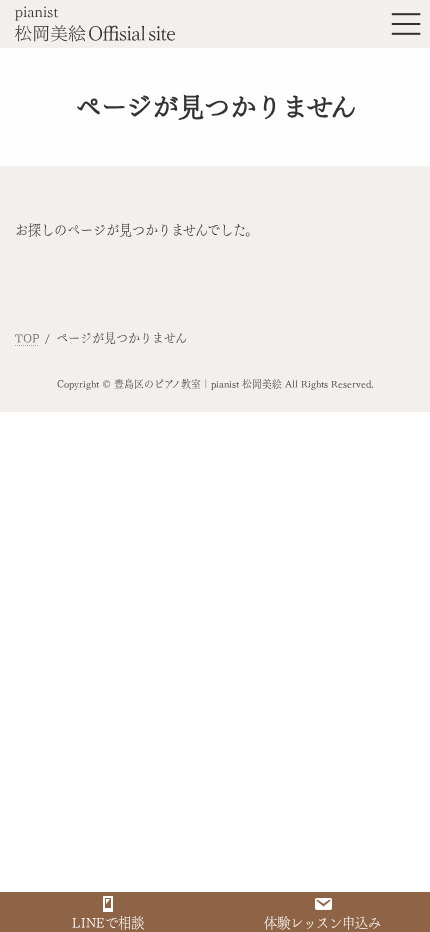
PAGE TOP (397, 888)
